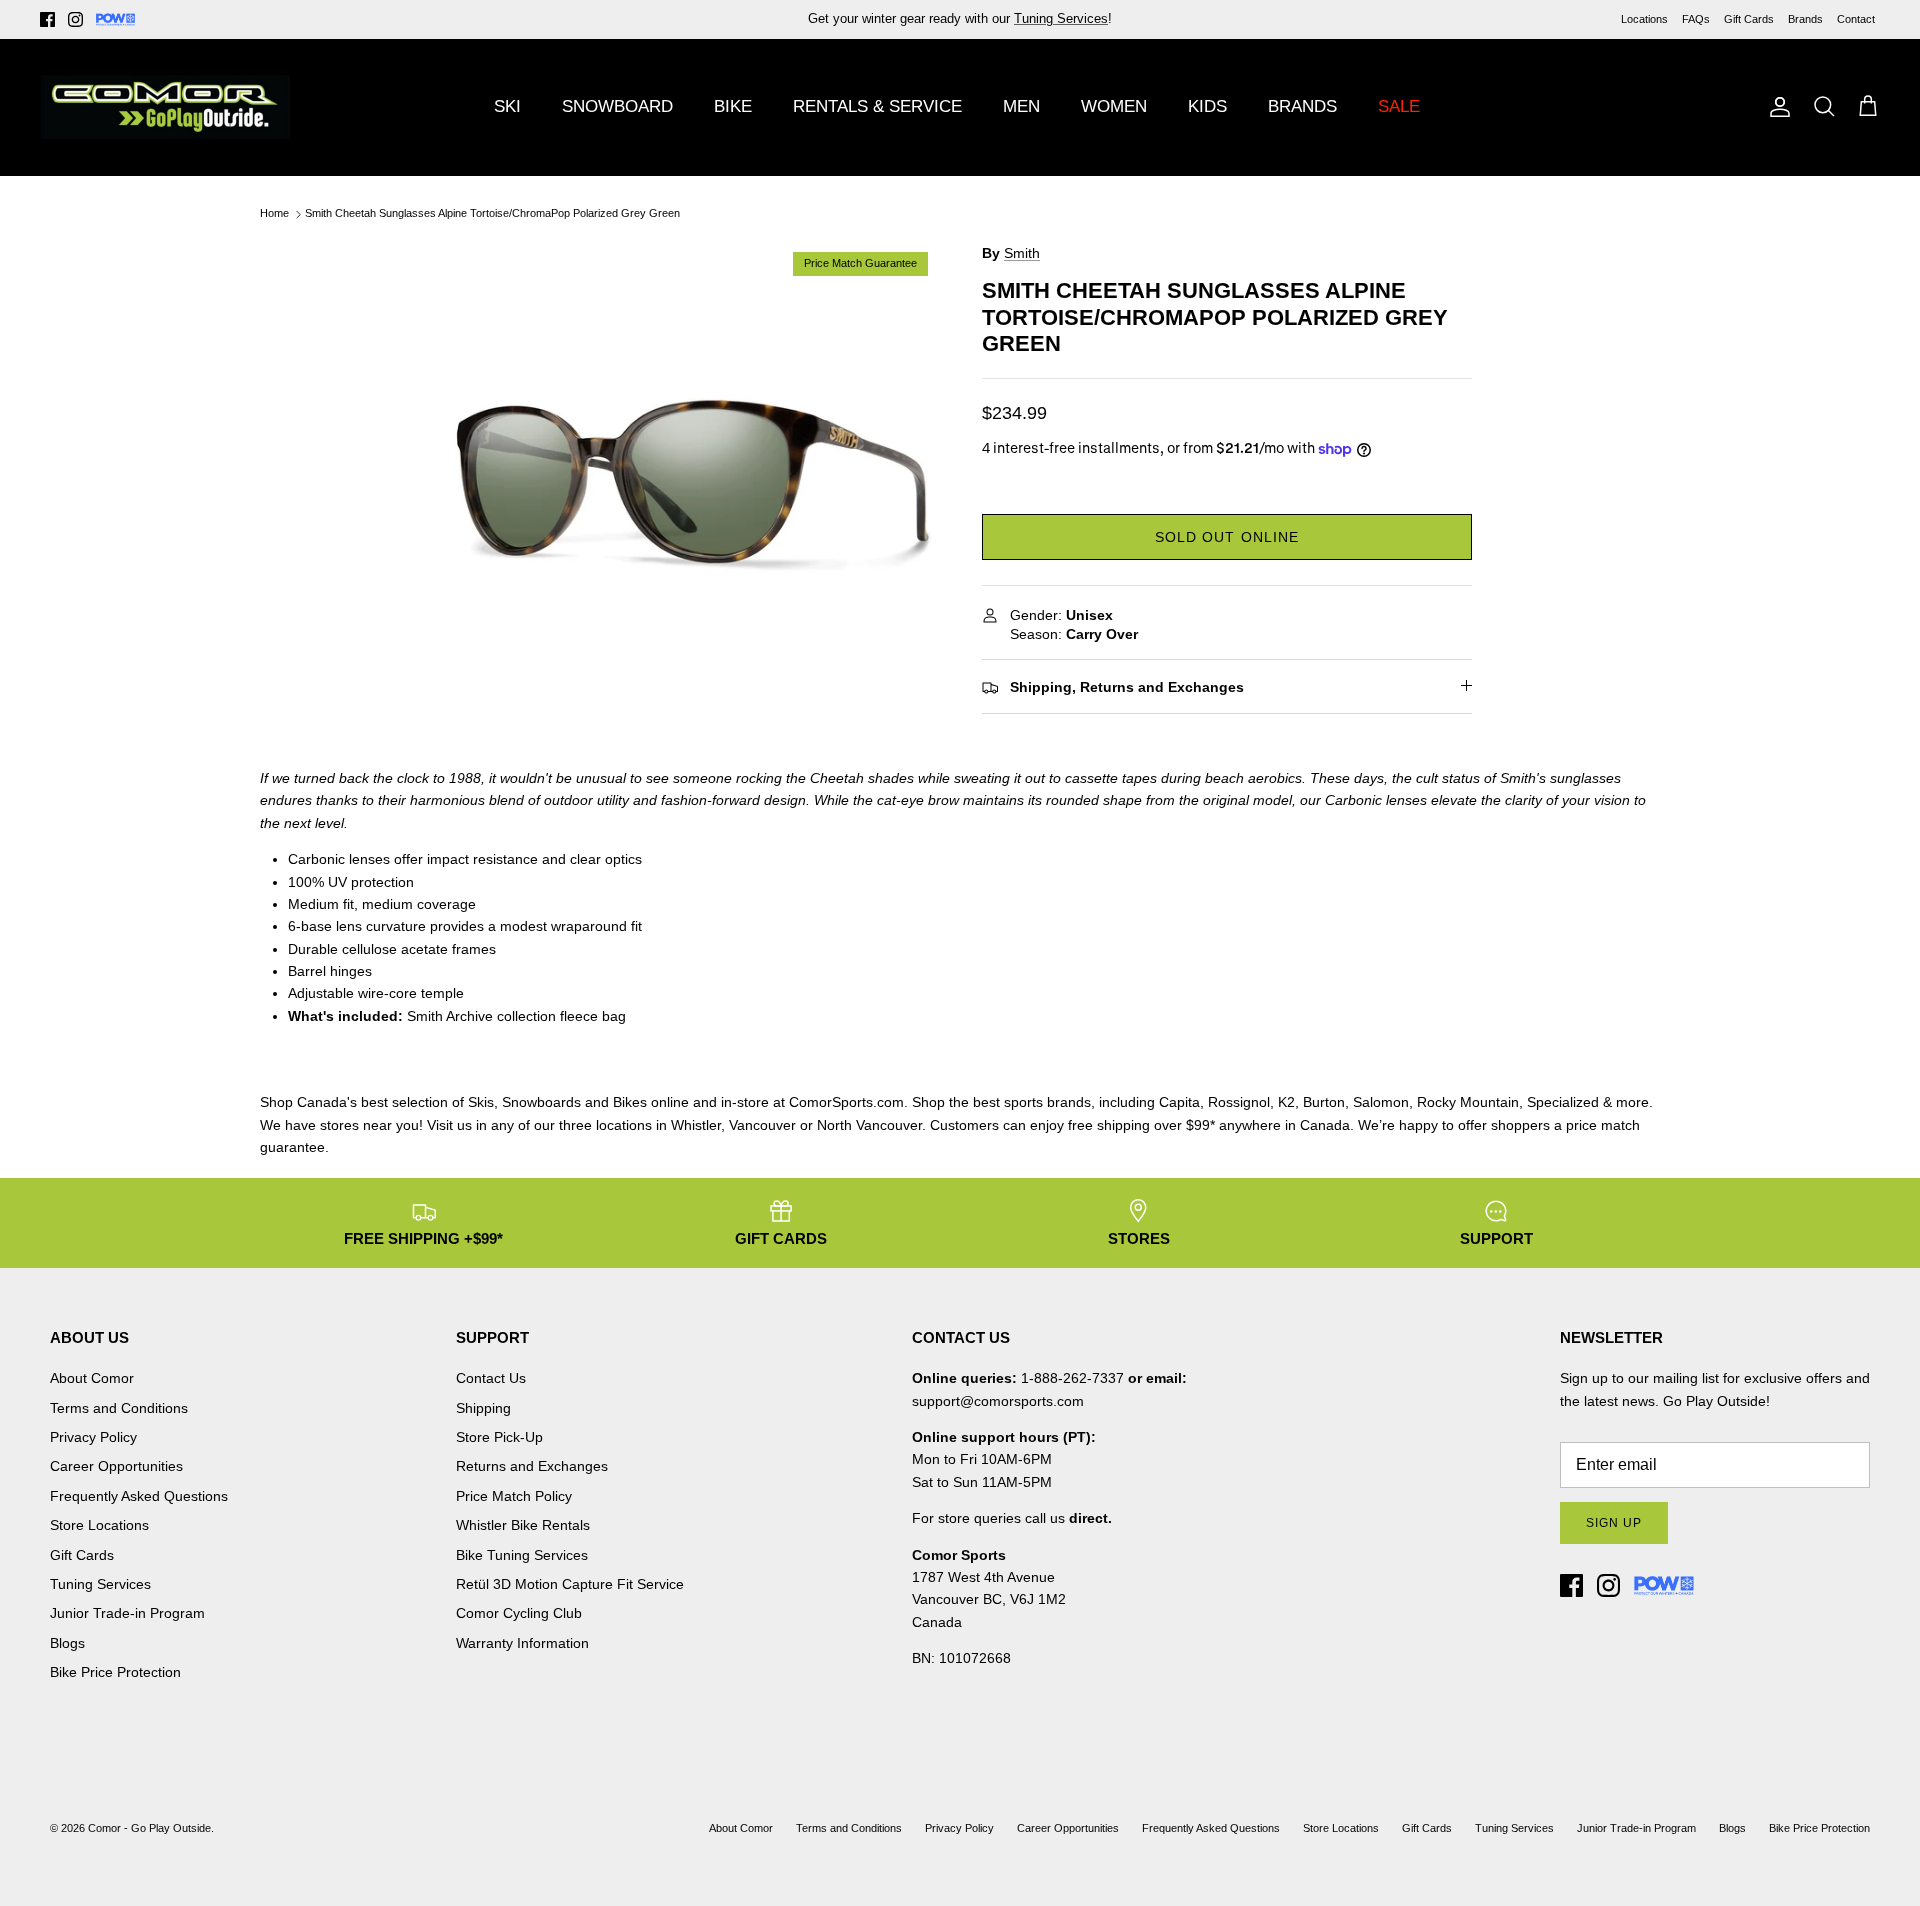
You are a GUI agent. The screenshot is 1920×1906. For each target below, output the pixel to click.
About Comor (92, 1378)
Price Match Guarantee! (1003, 25)
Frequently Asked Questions (139, 1496)
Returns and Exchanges (532, 1466)
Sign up (1614, 1523)
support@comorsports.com (998, 1401)
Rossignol (1239, 1102)
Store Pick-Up (499, 1437)
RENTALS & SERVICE (877, 106)
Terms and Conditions (119, 1408)
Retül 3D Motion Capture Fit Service (570, 1584)
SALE (1399, 106)
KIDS (1207, 106)
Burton (1324, 1102)
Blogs (67, 1643)
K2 (1286, 1102)
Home (274, 214)
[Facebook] (47, 19)
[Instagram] (75, 19)
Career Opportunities (116, 1466)
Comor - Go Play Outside (149, 1828)
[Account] (1776, 107)
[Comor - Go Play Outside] (165, 107)
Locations (1644, 19)
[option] (693, 487)
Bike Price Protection (115, 1672)
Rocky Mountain (1468, 1102)
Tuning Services (100, 1584)
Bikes (630, 1102)
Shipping (483, 1408)
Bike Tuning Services (522, 1555)
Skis (481, 1102)
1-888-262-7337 (1072, 1378)
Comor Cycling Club (519, 1613)
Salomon (1381, 1102)
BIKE (733, 106)
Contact (1856, 19)
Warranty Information (522, 1643)
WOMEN (1114, 106)
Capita (1179, 1102)
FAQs (1696, 19)
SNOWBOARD (617, 106)
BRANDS (1302, 106)
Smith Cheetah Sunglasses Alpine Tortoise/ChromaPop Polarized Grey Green (492, 214)
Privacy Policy (93, 1437)
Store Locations (99, 1525)
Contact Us (491, 1378)
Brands (1805, 19)
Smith (1022, 253)
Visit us (449, 1125)
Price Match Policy (514, 1496)
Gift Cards (1749, 19)
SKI (507, 106)
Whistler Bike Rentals (523, 1525)
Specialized (1563, 1102)
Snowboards (541, 1102)
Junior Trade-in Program (127, 1613)
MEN (1021, 106)
